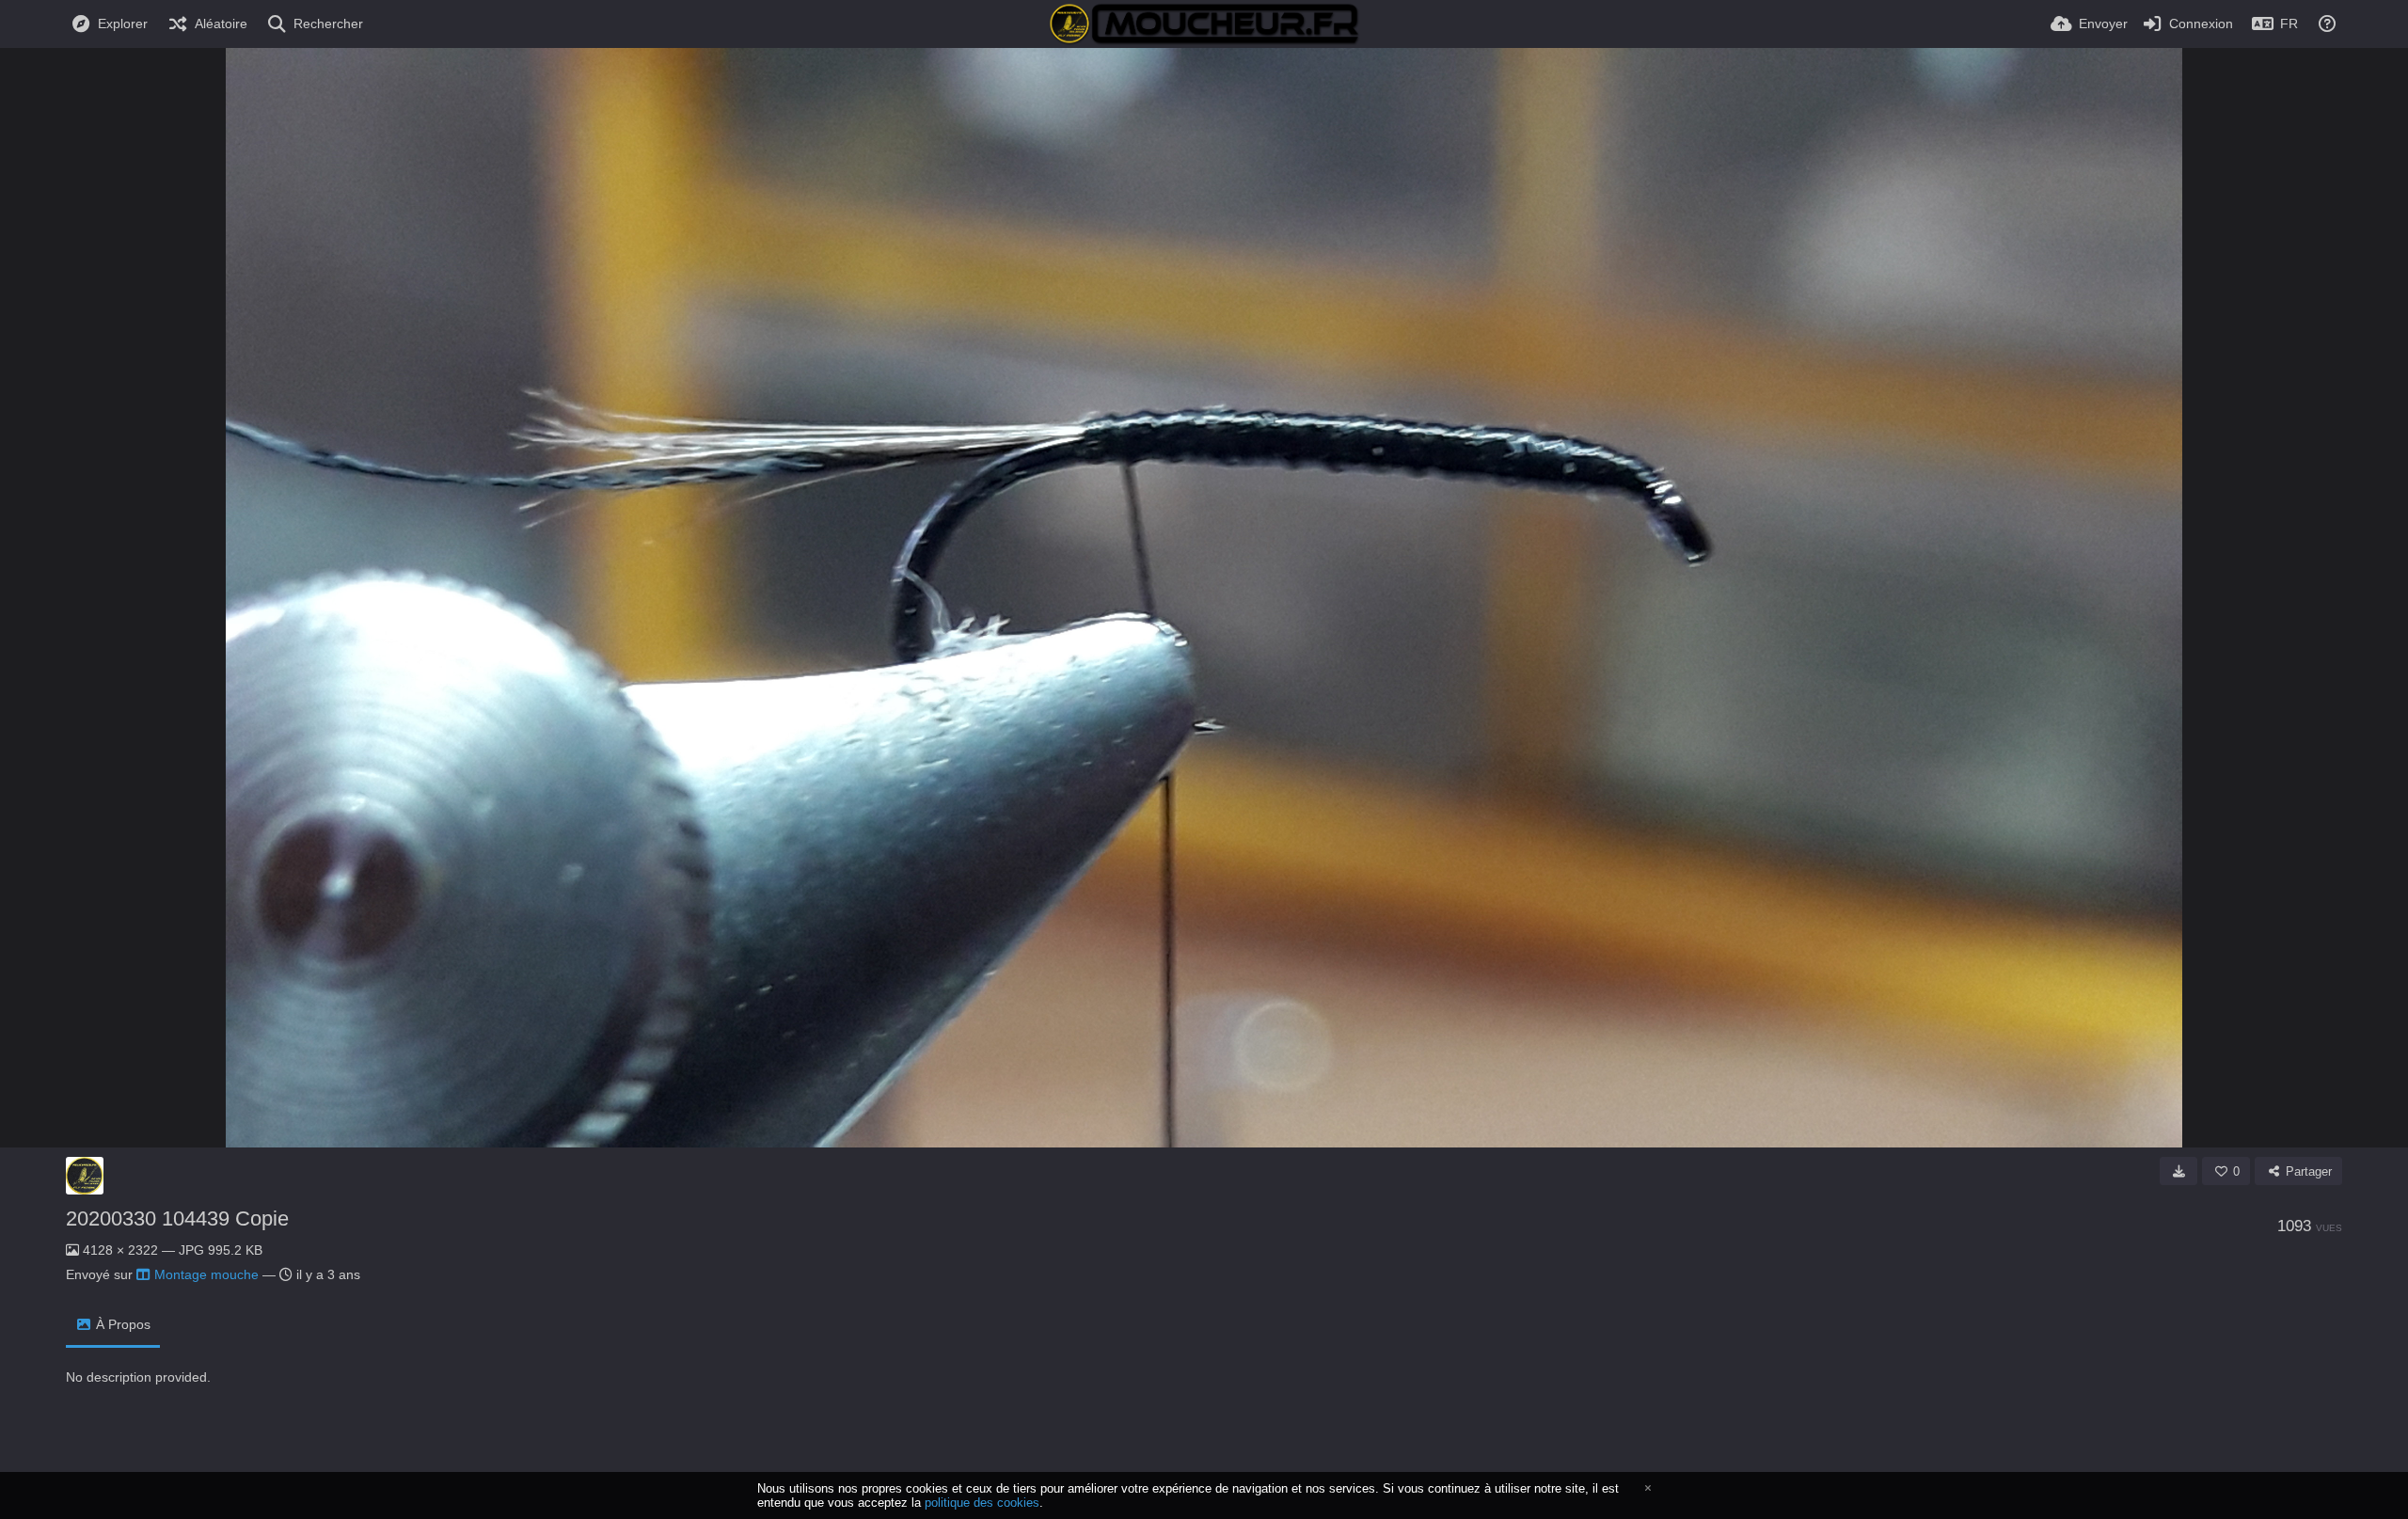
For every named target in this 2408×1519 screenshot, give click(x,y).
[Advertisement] (418, 1446)
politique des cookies (982, 1503)
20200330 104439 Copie (177, 1218)
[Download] (2178, 1171)
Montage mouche (206, 1274)
